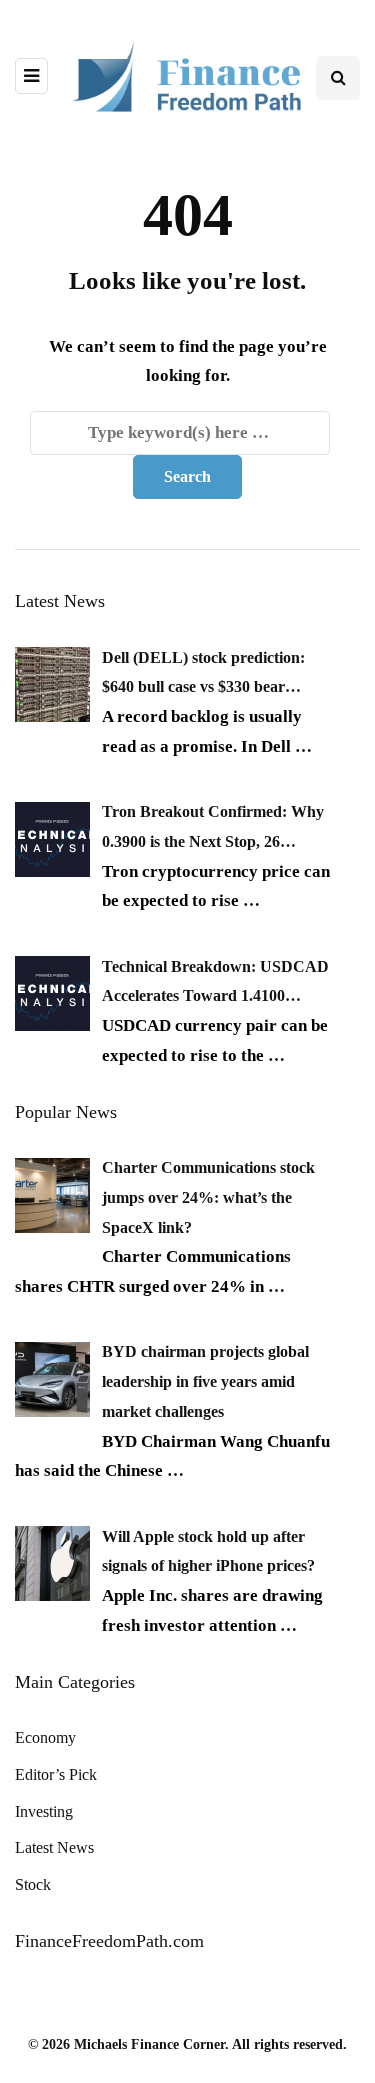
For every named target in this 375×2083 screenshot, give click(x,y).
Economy (45, 1737)
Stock (33, 1884)
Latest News (54, 1847)
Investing (44, 1811)
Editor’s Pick (56, 1774)
